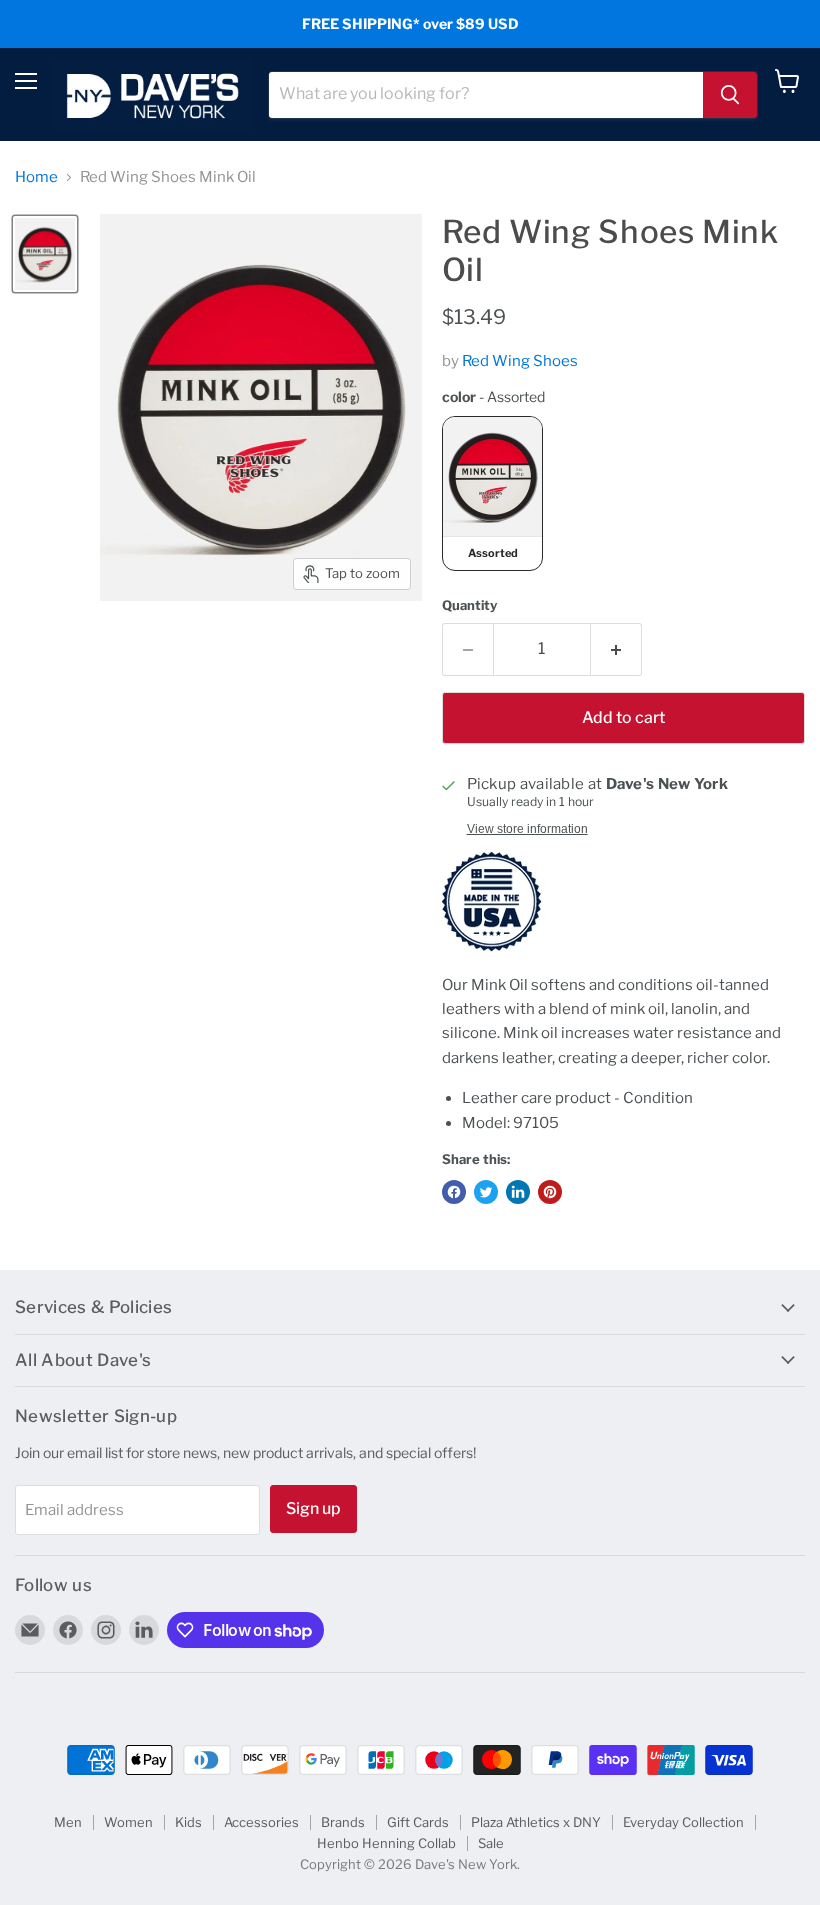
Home (36, 177)
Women (128, 1822)
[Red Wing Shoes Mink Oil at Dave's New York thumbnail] (45, 253)
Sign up (313, 1508)
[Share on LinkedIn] (518, 1192)
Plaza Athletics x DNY (536, 1822)
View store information (527, 829)
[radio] (492, 493)
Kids (188, 1822)
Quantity (469, 605)
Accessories (261, 1822)
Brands (343, 1822)
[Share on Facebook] (454, 1192)
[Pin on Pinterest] (550, 1192)
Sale (491, 1843)
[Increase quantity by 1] (616, 649)
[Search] (730, 95)
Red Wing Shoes (520, 361)
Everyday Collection (683, 1822)
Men (68, 1822)
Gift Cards (418, 1822)
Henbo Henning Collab (386, 1843)
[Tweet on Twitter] (486, 1192)
